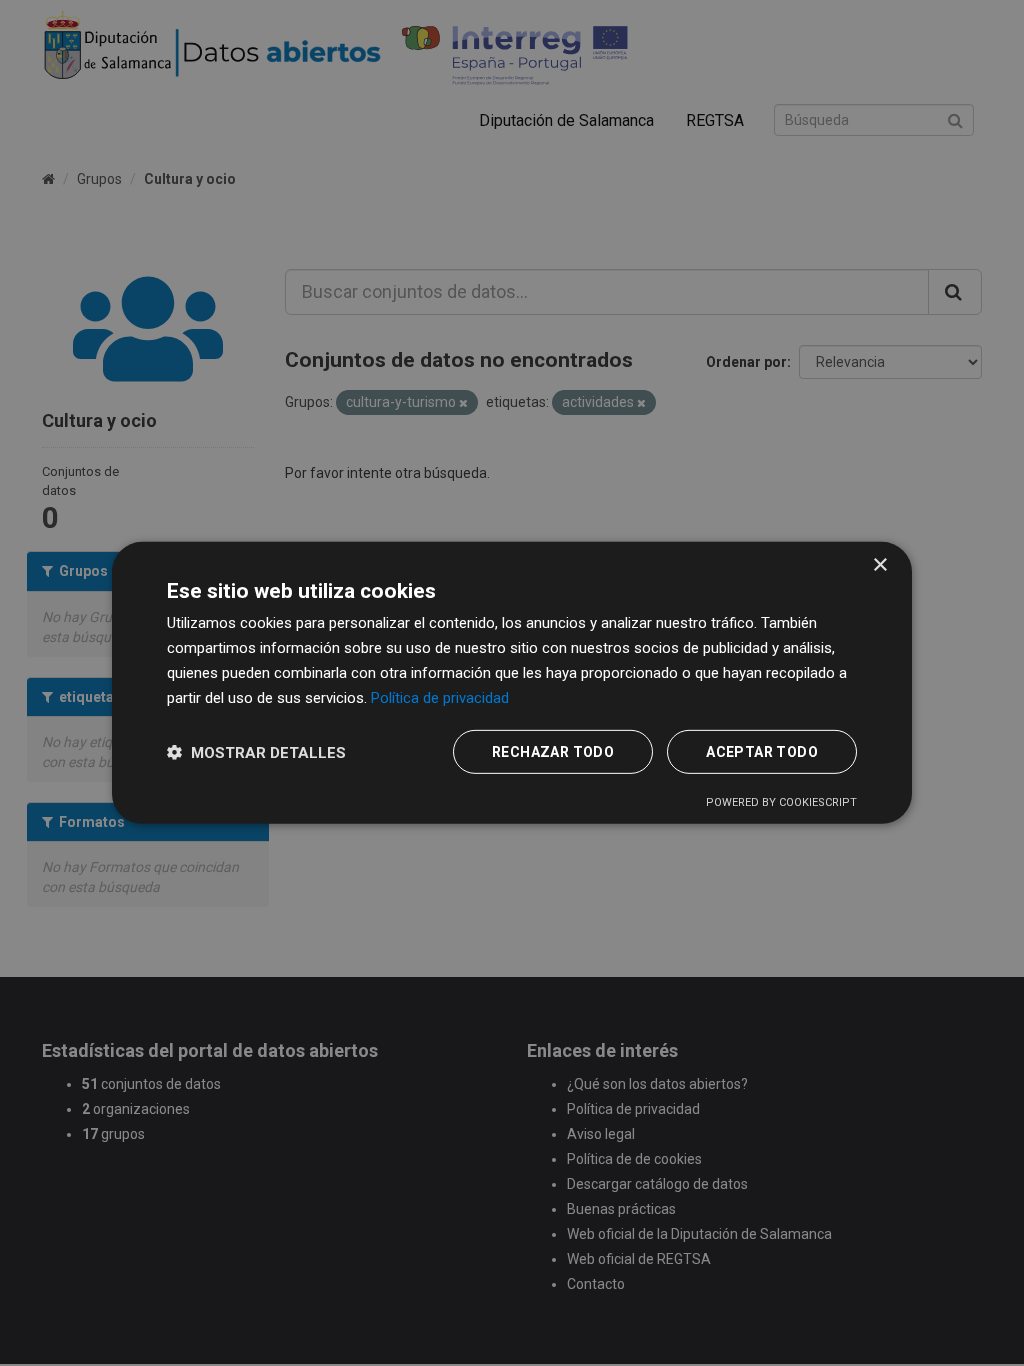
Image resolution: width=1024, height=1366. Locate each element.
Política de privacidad (440, 697)
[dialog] (512, 683)
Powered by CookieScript (781, 802)
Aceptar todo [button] (762, 752)
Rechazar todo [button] (553, 752)
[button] (256, 752)
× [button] (879, 565)
